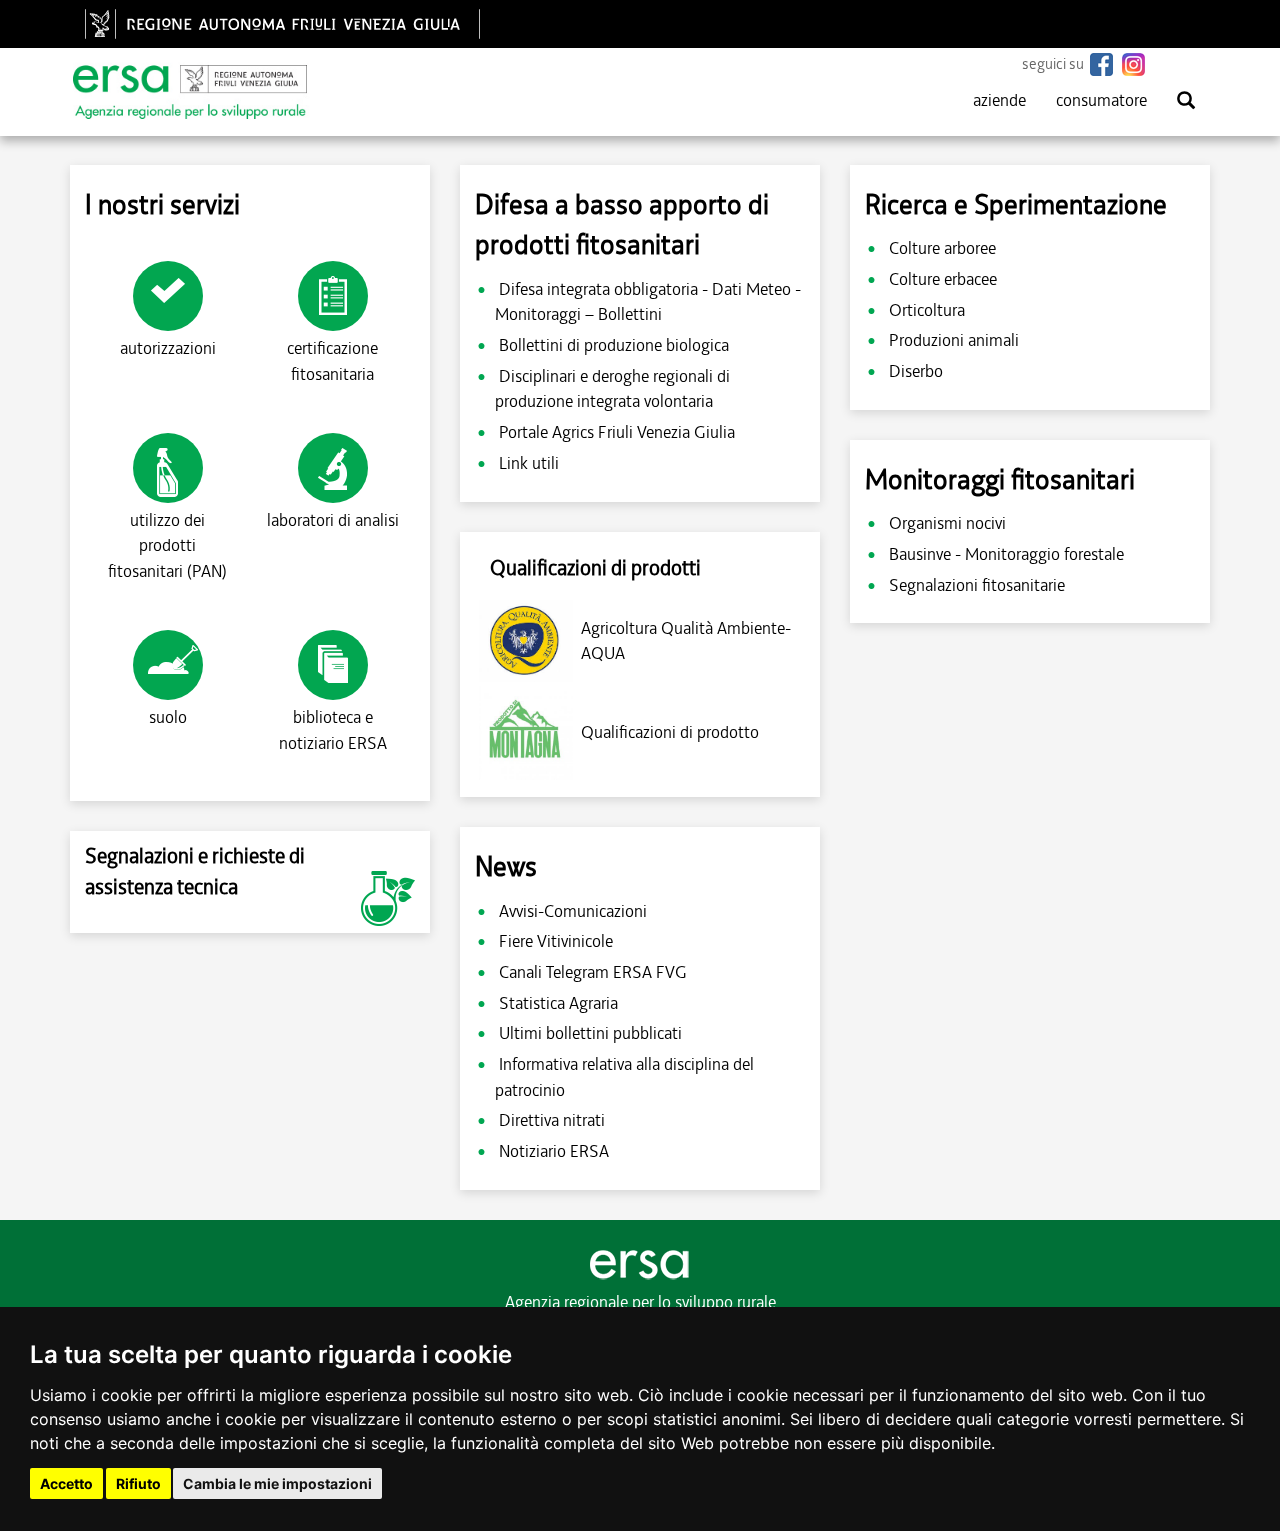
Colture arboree (942, 248)
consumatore (1101, 100)
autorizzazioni (168, 348)
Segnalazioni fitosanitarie (977, 585)
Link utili (529, 463)
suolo (168, 717)
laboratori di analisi (333, 520)
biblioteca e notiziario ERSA (333, 730)
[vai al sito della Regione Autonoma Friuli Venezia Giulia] (287, 24)
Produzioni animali (954, 340)
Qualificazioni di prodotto (670, 732)
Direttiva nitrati (552, 1120)
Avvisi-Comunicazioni (573, 911)
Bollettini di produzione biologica (614, 345)
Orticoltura (927, 310)
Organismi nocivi (947, 523)
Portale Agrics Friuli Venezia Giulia (617, 432)
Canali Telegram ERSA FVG (593, 972)
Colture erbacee (943, 279)
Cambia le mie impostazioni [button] (277, 1483)
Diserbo (916, 371)
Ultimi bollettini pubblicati (590, 1033)
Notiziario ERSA (554, 1151)
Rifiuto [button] (138, 1483)
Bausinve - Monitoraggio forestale (1006, 554)
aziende (999, 100)
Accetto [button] (66, 1483)
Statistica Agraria (558, 1003)
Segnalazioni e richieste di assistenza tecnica (195, 871)
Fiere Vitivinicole (556, 941)
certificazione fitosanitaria (332, 361)
